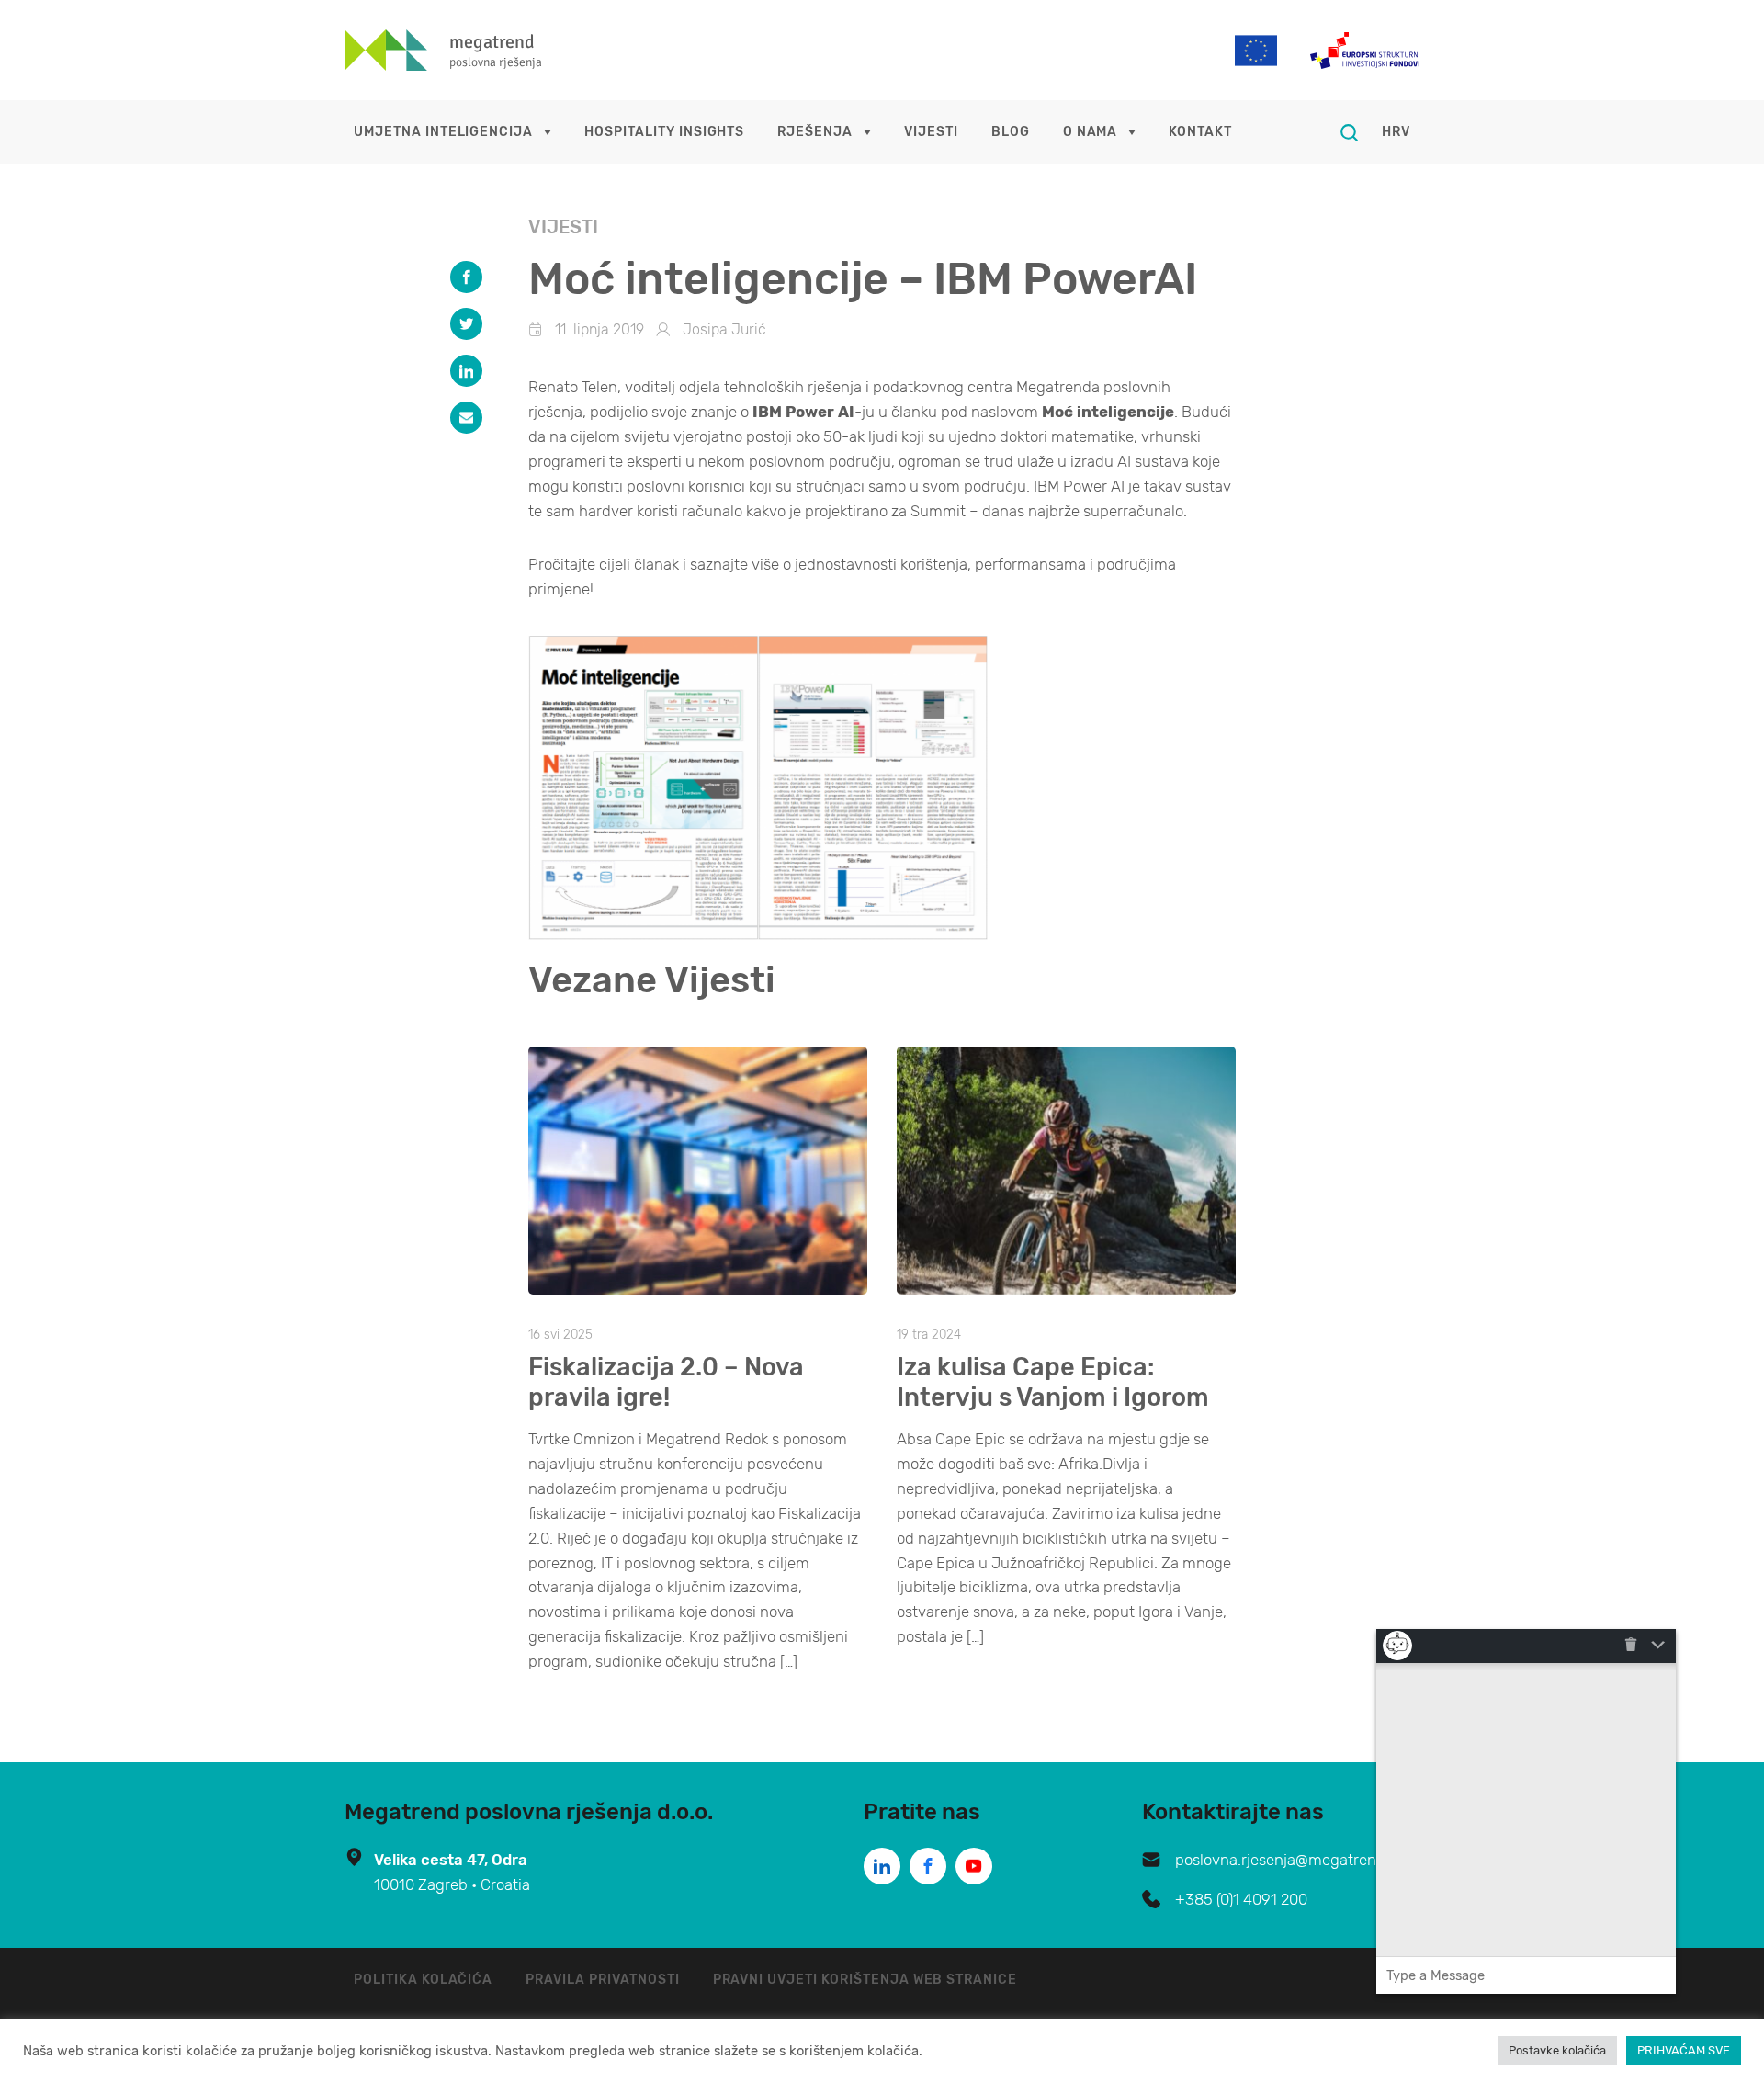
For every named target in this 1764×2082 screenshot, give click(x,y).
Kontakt (1200, 132)
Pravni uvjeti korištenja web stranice (865, 1980)
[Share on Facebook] (466, 277)
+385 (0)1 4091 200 (1241, 1899)
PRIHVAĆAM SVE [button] (1684, 2050)
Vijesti (931, 132)
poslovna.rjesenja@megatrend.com (1297, 1860)
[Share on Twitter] (466, 324)
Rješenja (815, 132)
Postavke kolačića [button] (1557, 2050)
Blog (1011, 132)
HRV (1396, 132)
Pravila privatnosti (602, 1980)
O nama (1091, 132)
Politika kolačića (423, 1980)
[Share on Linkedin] (466, 371)
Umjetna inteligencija (443, 132)
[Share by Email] (466, 418)
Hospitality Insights (664, 132)
